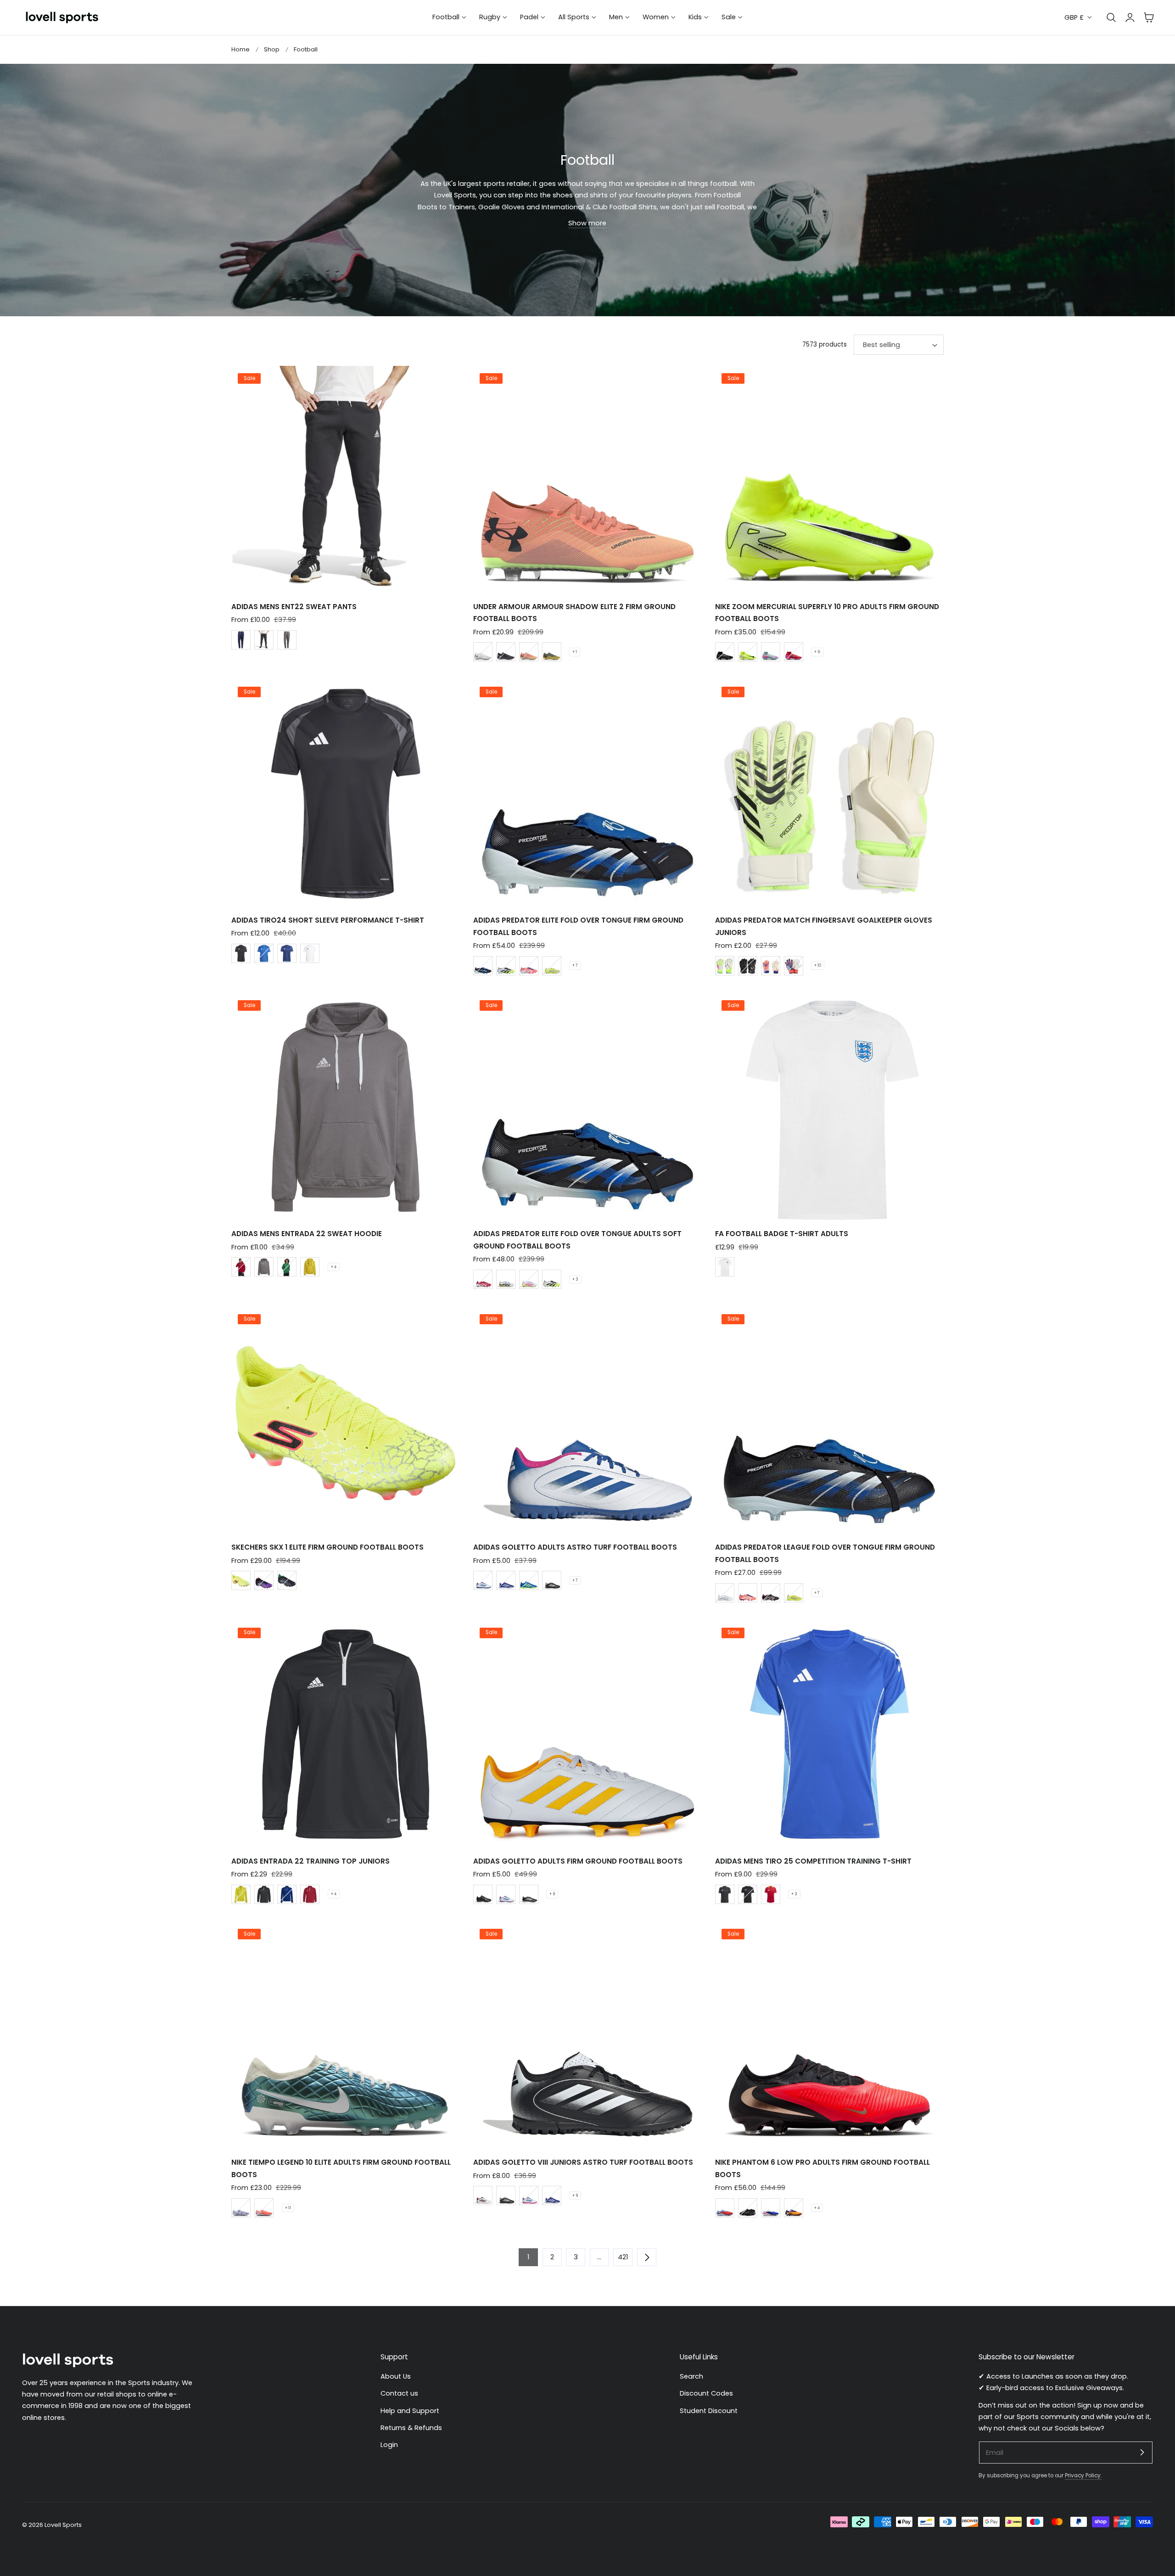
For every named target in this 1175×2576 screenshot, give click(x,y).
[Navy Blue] (287, 953)
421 (623, 2257)
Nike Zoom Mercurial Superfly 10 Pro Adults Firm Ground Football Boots (827, 613)
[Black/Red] (771, 1593)
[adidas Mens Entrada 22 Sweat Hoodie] (346, 1107)
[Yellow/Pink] (552, 966)
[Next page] (647, 2257)
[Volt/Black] (748, 652)
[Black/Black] (483, 1894)
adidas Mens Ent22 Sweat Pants (294, 607)
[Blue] (287, 1894)
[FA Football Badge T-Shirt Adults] (829, 1107)
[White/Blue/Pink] (483, 1580)
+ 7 (575, 965)
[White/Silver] (725, 1593)
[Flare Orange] (529, 652)
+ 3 (575, 1279)
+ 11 (288, 2208)
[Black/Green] (725, 652)
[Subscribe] (1142, 2452)
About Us (396, 2376)
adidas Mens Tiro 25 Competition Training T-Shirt (813, 1861)
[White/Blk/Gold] (506, 1279)
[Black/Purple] (748, 1894)
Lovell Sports (63, 2525)
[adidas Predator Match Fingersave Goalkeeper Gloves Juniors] (829, 794)
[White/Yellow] (725, 966)
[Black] (264, 640)
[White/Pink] (529, 1279)
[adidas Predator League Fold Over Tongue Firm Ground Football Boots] (829, 1421)
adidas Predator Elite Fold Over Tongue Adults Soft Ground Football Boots (577, 1240)
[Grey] (287, 640)
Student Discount (709, 2411)
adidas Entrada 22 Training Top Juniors (311, 1861)
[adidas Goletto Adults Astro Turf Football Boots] (587, 1421)
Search (691, 2376)
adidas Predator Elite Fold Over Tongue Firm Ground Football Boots (578, 926)
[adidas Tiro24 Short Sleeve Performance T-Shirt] (346, 794)
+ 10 (818, 965)
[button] (1149, 17)
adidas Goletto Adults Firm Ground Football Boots (578, 1861)
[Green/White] (287, 1267)
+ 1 (575, 652)
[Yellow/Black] (310, 1267)
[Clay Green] (552, 652)
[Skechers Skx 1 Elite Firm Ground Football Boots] (346, 1421)
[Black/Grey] (506, 652)
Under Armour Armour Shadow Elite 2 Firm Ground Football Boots (574, 613)
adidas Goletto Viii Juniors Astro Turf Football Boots (583, 2162)
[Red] (241, 1267)
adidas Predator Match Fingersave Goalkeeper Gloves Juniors (824, 926)
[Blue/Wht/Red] (506, 1580)
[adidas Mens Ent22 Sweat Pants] (346, 480)
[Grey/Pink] (771, 652)
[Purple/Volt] (241, 2208)
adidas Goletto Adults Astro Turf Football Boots (575, 1547)
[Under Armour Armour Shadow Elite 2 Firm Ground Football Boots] (587, 480)
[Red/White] (483, 1279)
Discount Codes (706, 2393)
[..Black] (748, 966)
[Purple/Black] (264, 1580)
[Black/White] (552, 1580)
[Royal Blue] (264, 953)
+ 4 (334, 1267)
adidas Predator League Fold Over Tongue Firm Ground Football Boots (825, 1553)
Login (389, 2445)
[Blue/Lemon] (529, 1580)
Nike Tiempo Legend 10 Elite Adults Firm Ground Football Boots (341, 2168)
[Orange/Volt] (794, 2208)
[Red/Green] (794, 652)
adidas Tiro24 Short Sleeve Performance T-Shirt (328, 920)
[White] (483, 652)
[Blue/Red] (794, 966)
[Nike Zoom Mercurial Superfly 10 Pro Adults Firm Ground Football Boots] (829, 480)
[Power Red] (771, 1894)
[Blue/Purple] (725, 2208)
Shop (272, 49)
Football (306, 49)
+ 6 (817, 652)
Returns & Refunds (411, 2428)
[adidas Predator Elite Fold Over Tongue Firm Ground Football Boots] (587, 794)
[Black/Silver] (287, 1580)
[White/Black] (483, 2195)
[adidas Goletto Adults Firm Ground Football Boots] (587, 1734)
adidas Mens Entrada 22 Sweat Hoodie (307, 1234)
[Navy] (241, 640)
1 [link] (528, 2257)
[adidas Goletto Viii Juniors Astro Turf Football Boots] (587, 2036)
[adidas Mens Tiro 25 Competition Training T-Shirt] (829, 1734)
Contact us (399, 2393)
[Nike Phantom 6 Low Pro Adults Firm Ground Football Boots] (829, 2036)
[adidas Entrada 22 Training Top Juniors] (346, 1734)
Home (241, 49)
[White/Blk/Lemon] (506, 966)
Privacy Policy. (1083, 2475)
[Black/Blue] (483, 966)
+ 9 (552, 1894)
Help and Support (410, 2411)
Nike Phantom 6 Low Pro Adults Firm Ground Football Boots (822, 2168)
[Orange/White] (529, 966)
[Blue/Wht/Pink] (771, 2208)
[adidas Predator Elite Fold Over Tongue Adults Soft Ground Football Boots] (587, 1107)
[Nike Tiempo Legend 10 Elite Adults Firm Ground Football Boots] (346, 2036)
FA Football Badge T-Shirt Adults (782, 1234)
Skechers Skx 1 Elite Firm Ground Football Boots (327, 1547)
